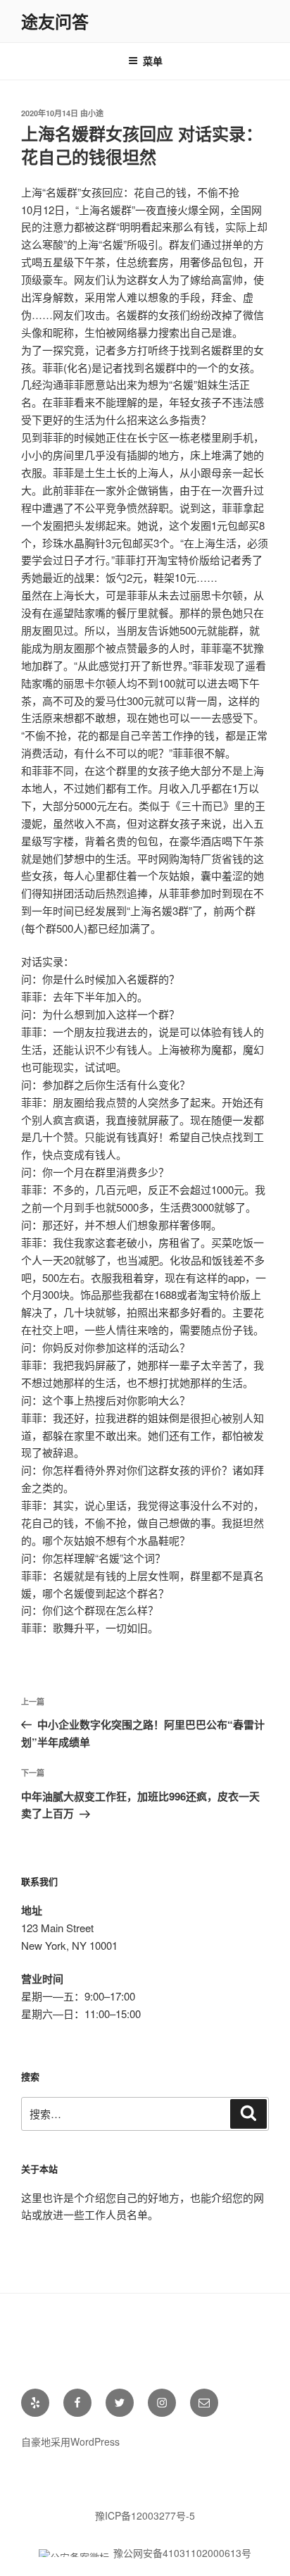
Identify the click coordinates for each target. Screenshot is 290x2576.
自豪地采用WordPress (70, 2441)
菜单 (153, 61)
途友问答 (55, 21)
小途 (96, 113)
